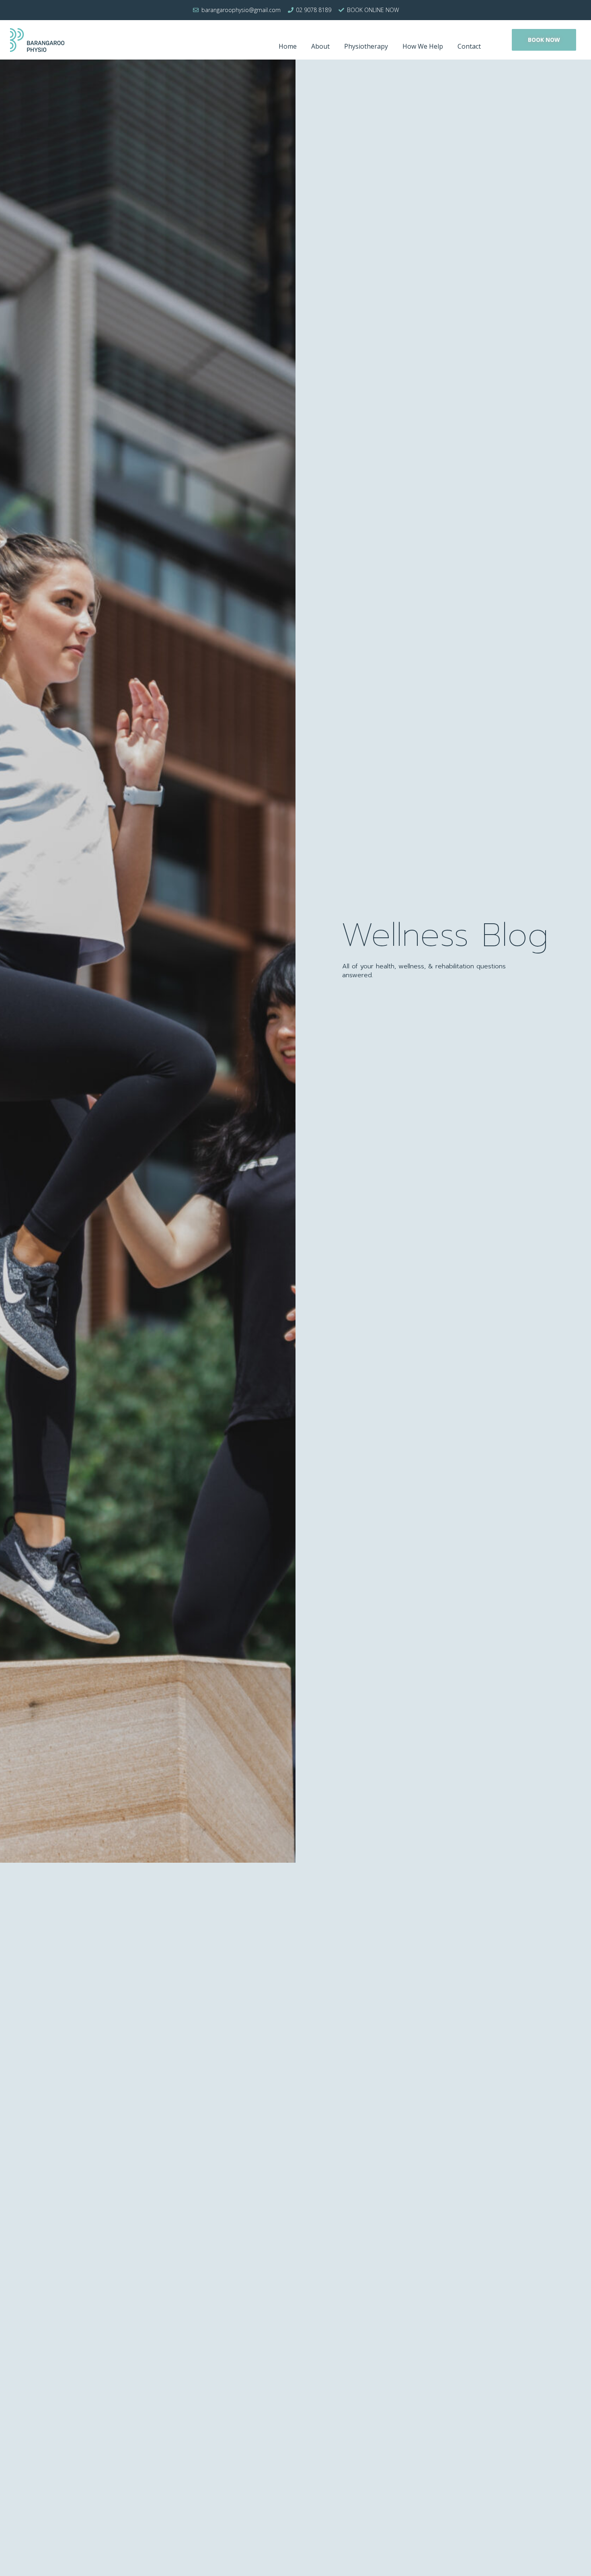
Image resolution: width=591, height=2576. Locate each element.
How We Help (423, 46)
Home (288, 46)
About (320, 46)
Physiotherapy (366, 46)
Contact (469, 46)
